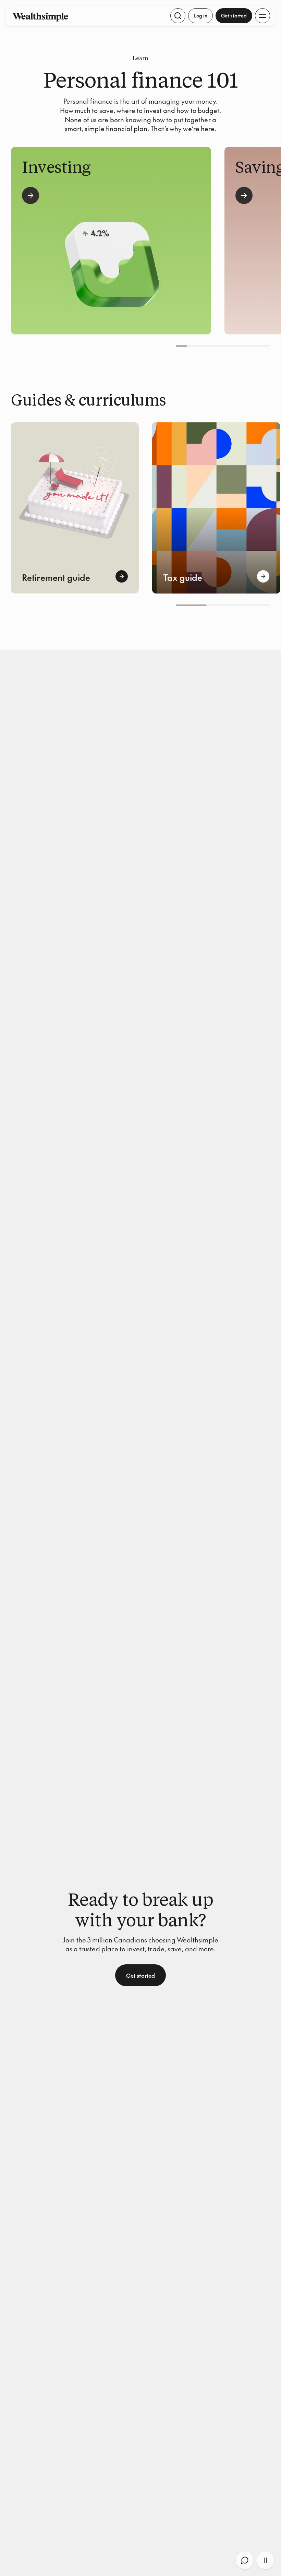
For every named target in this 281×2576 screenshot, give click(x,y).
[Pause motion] (265, 2560)
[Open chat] (245, 2560)
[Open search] (178, 16)
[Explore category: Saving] (244, 195)
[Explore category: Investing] (30, 195)
